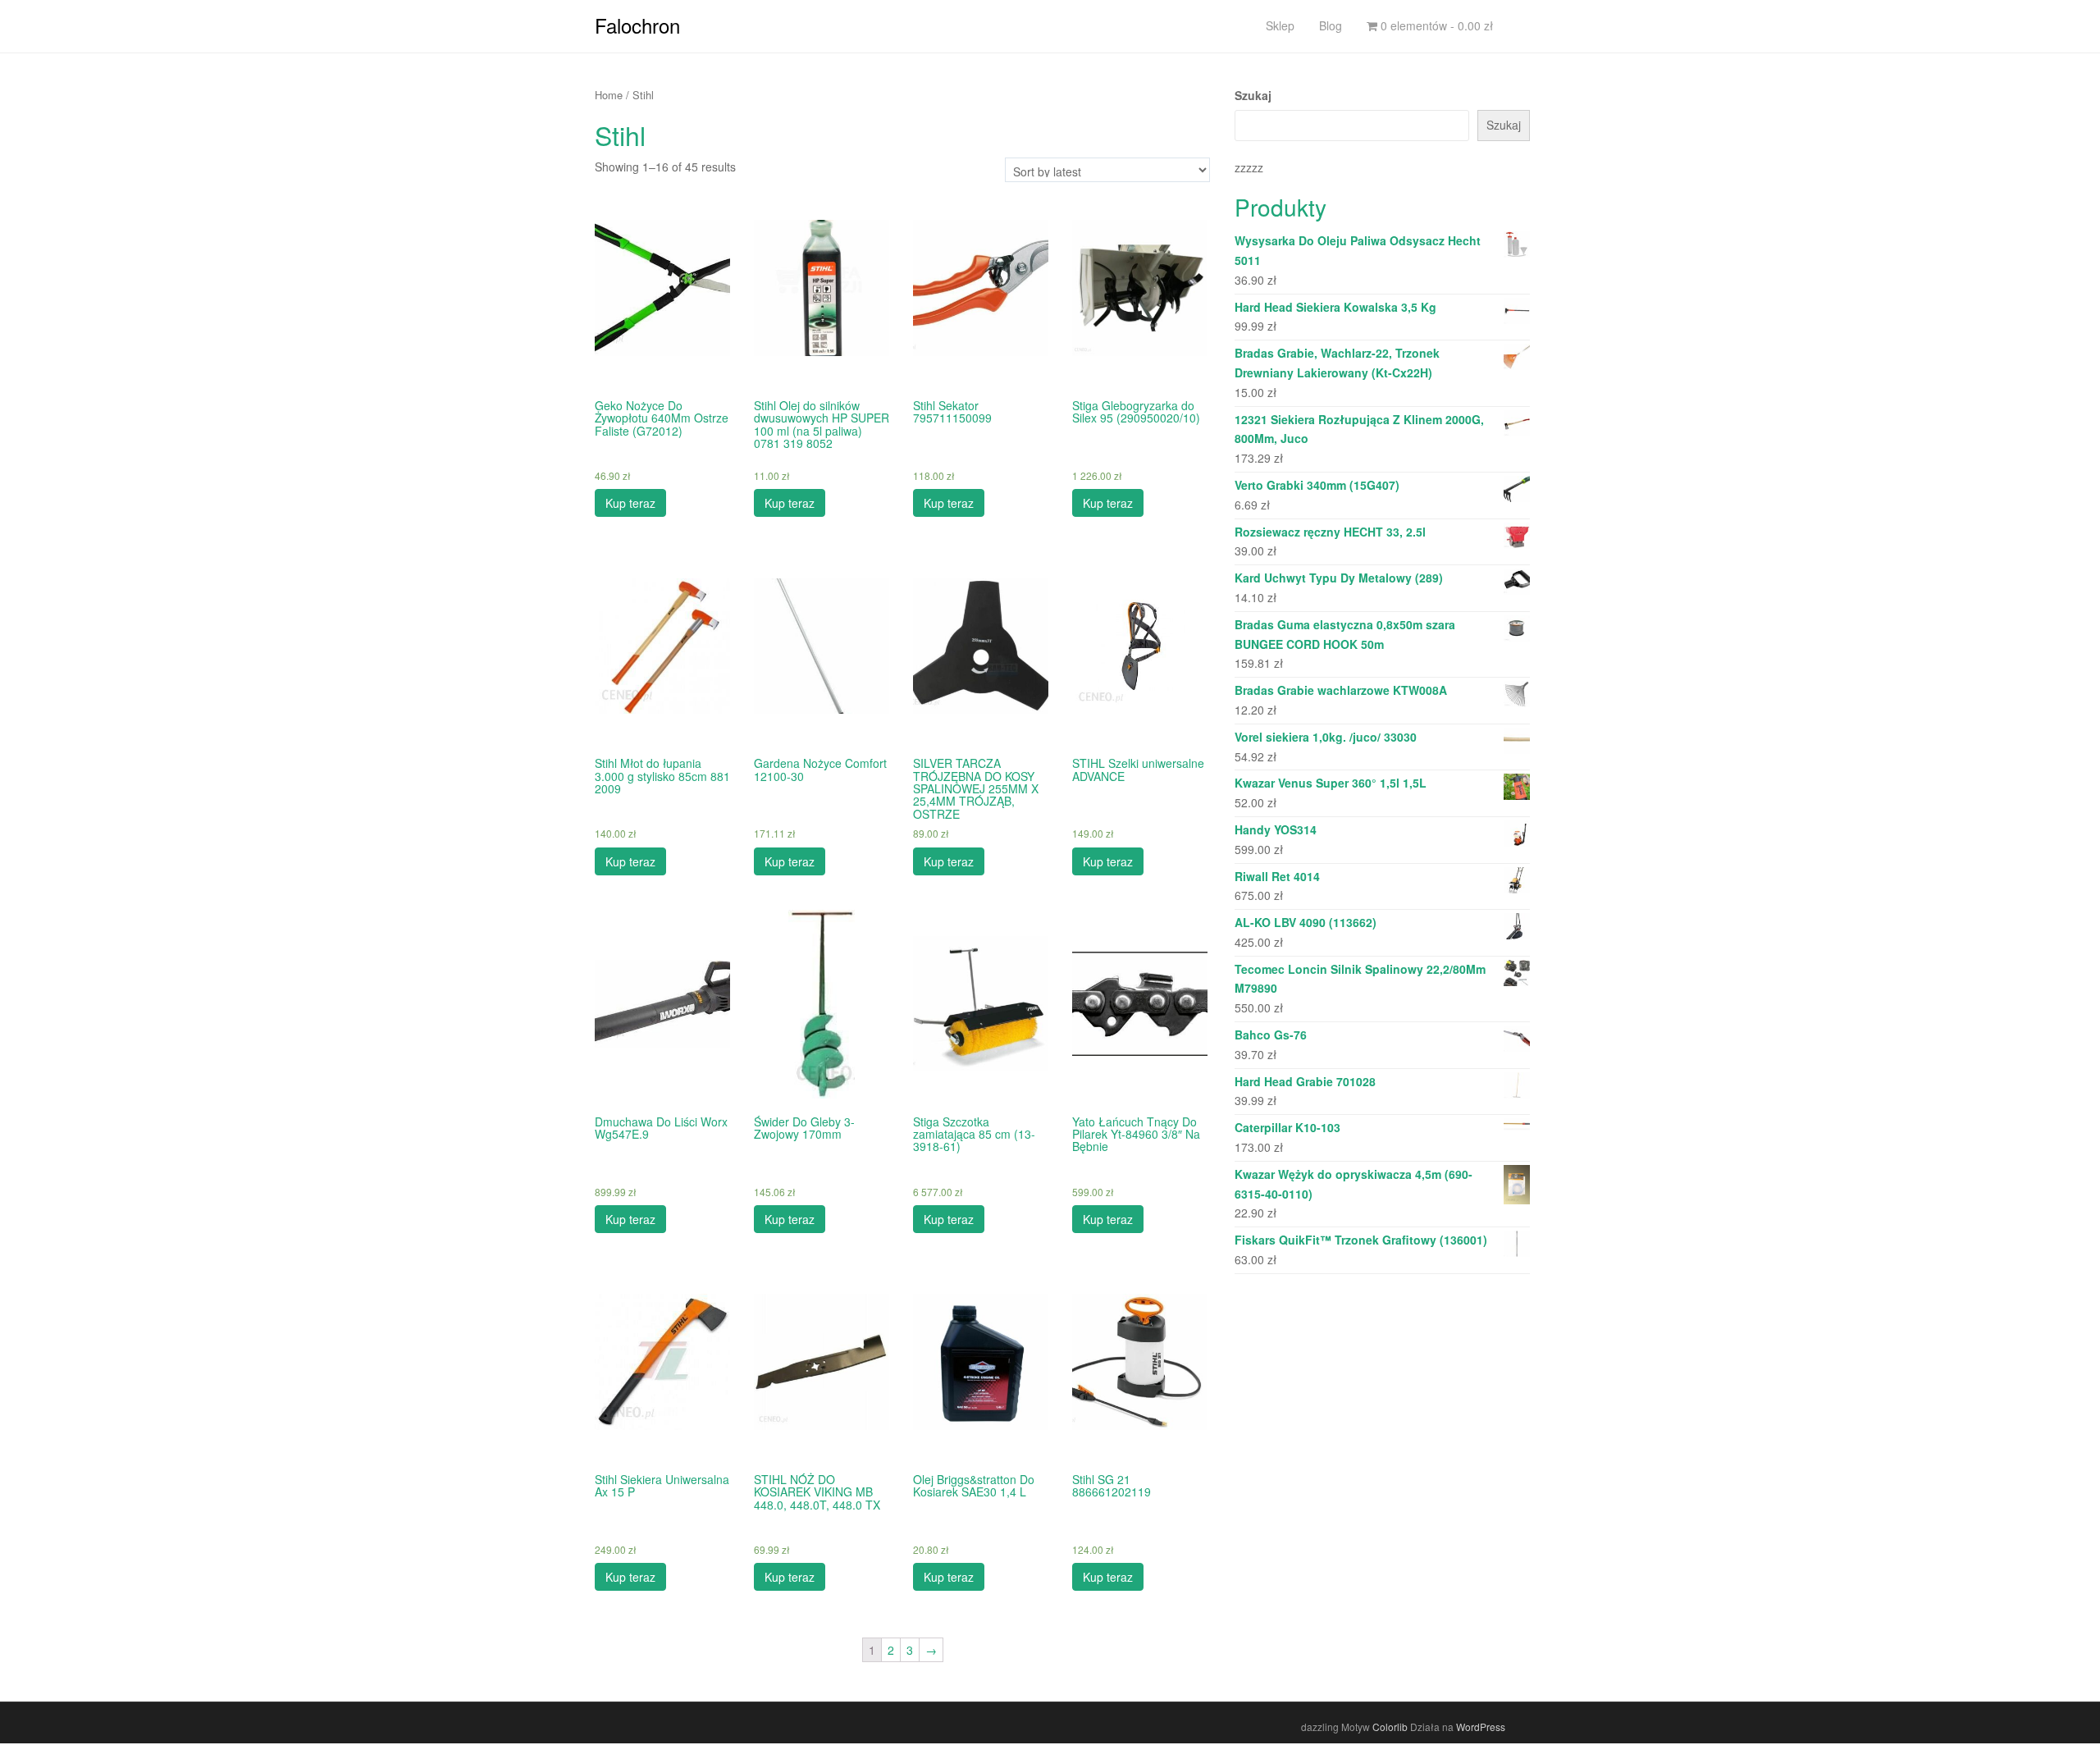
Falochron (637, 25)
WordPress (1481, 1727)
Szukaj (1253, 95)
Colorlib (1390, 1727)
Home (609, 95)
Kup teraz (630, 503)
